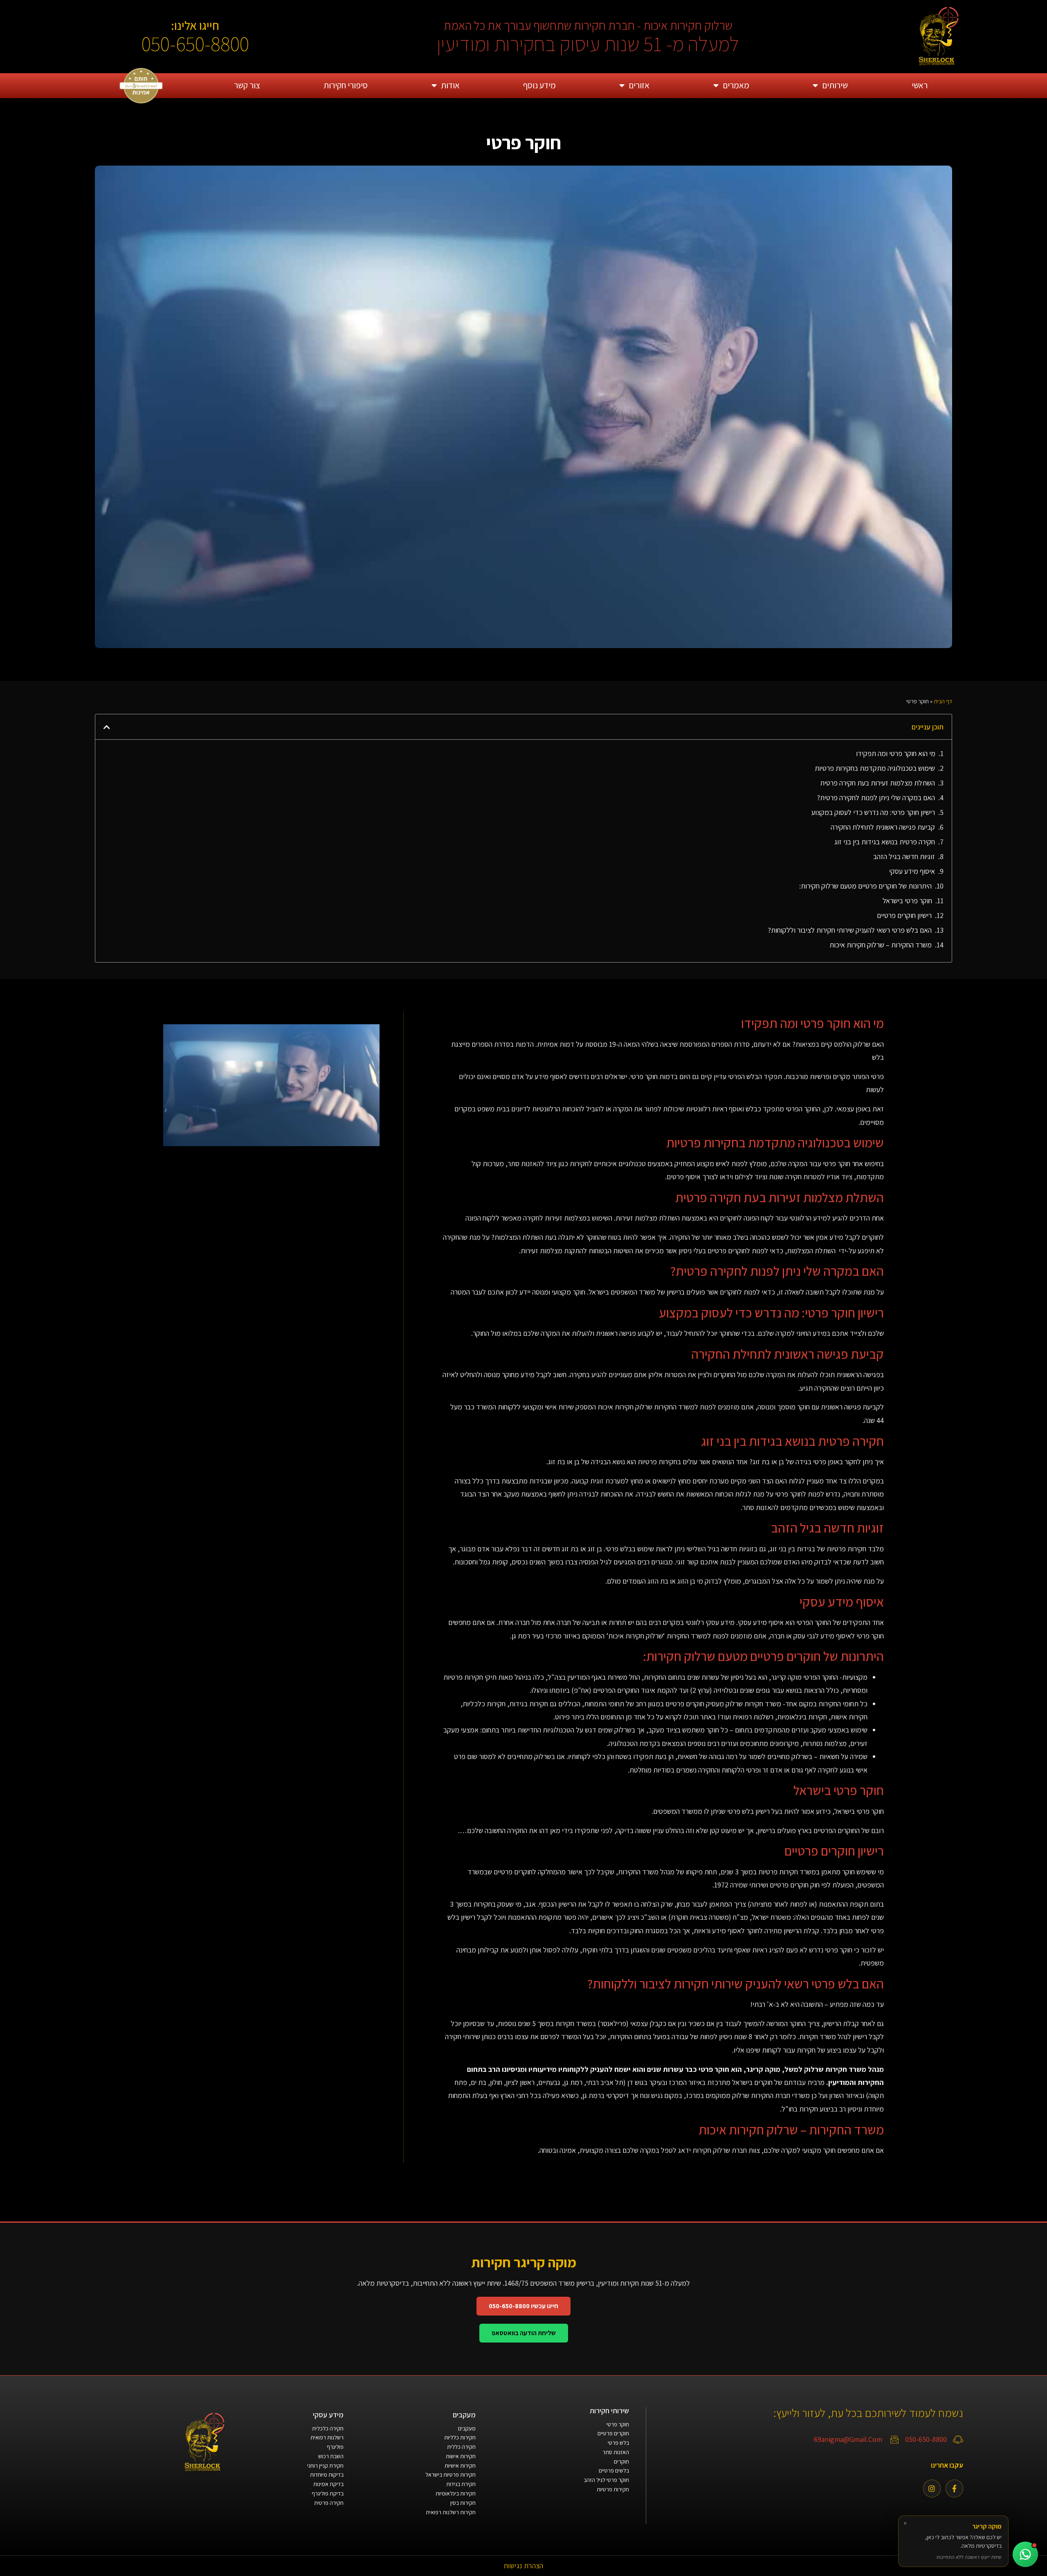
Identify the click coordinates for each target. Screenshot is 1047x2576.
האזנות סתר (616, 2452)
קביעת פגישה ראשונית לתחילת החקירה (883, 827)
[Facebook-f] (954, 2488)
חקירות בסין (463, 2503)
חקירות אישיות (460, 2466)
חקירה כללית (461, 2447)
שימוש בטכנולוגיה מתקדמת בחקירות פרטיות (875, 768)
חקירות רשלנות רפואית (451, 2512)
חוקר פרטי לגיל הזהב (606, 2480)
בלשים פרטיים (614, 2471)
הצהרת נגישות (523, 2566)
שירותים (835, 85)
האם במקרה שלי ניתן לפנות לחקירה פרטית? (876, 798)
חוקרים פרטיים (613, 2433)
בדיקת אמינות (328, 2484)
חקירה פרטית (329, 2503)
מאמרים (736, 85)
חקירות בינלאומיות (456, 2493)
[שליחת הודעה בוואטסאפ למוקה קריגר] (1025, 2554)
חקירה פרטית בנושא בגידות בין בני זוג (885, 842)
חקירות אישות (461, 2456)
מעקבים (467, 2428)
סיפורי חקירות (346, 85)
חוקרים (621, 2462)
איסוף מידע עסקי (912, 871)
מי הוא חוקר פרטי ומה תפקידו (896, 753)
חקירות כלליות (460, 2437)
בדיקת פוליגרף (328, 2493)
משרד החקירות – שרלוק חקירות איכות (881, 945)
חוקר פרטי (618, 2424)
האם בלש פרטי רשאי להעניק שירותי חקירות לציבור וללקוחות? (850, 930)
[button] (107, 727)
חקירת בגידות (461, 2484)
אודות (450, 85)
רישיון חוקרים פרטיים (904, 915)
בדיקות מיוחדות (327, 2475)
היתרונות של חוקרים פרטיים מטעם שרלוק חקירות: (865, 886)
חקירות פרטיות (613, 2489)
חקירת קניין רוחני (325, 2466)
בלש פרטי (618, 2443)
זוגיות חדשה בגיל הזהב (904, 856)
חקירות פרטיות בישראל (450, 2475)
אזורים (639, 85)
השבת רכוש (331, 2456)
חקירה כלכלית (328, 2428)
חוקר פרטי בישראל (907, 901)
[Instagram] (932, 2488)
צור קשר (247, 85)
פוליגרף (335, 2447)
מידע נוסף (539, 85)
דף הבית (943, 701)
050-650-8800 (195, 44)
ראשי (920, 85)
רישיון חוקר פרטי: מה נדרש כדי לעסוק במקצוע (873, 812)
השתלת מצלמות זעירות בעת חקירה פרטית (877, 783)
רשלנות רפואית (327, 2437)
